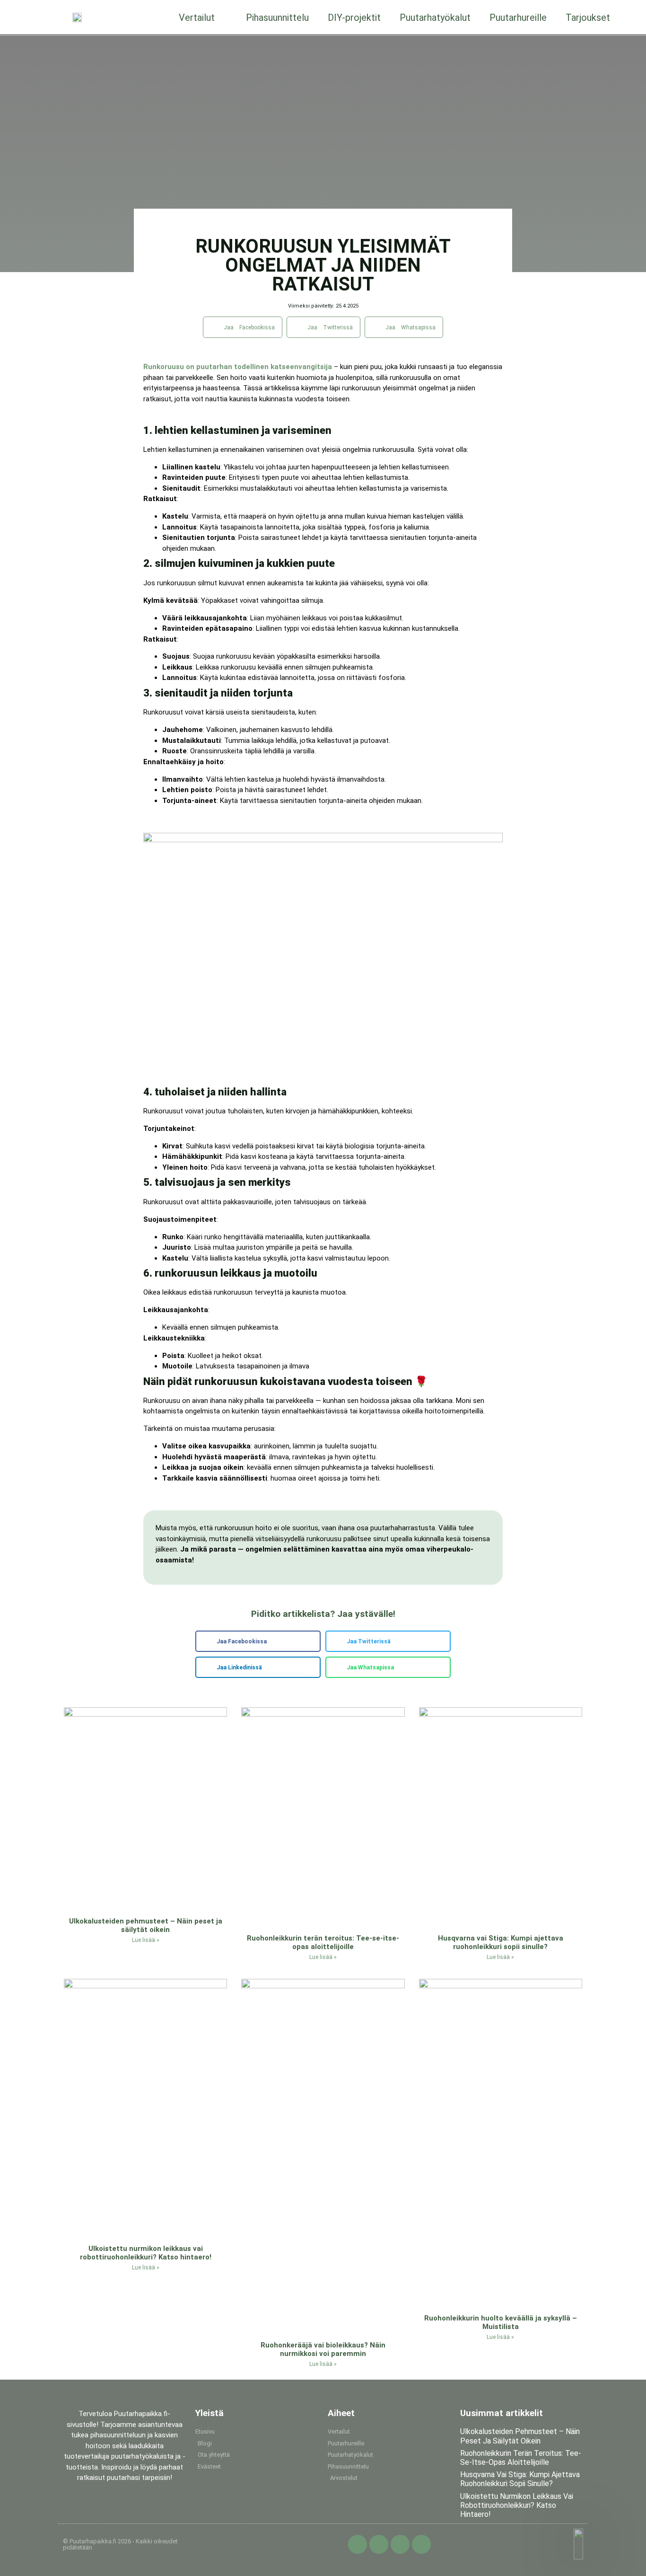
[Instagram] (400, 2544)
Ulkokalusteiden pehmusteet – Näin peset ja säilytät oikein (146, 1925)
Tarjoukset (588, 18)
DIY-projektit (354, 18)
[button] (243, 327)
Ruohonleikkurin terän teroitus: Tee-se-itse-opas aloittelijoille (323, 1942)
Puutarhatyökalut (435, 18)
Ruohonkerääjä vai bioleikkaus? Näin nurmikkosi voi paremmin (323, 2349)
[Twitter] (379, 2544)
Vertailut (197, 18)
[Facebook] (358, 2544)
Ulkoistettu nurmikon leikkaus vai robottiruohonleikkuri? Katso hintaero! (146, 2253)
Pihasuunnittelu (277, 18)
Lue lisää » (146, 1940)
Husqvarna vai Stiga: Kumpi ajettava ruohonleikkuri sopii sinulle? (501, 1942)
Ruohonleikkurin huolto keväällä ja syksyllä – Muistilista (501, 2322)
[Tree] (421, 2544)
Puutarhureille (518, 18)
